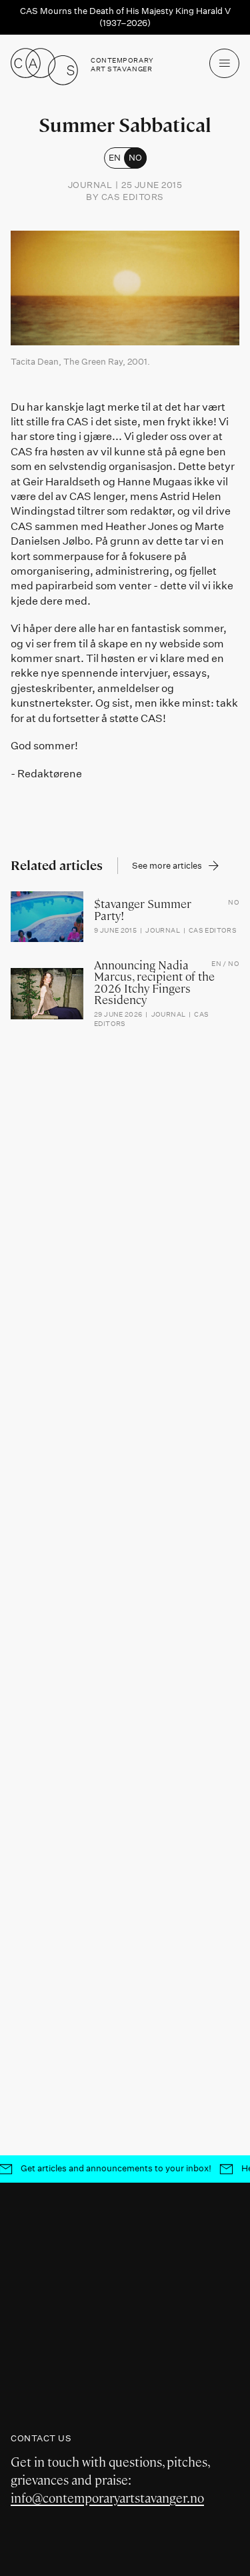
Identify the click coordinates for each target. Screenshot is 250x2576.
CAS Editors (133, 197)
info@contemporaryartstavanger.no (107, 2498)
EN (115, 157)
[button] (224, 64)
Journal (90, 185)
